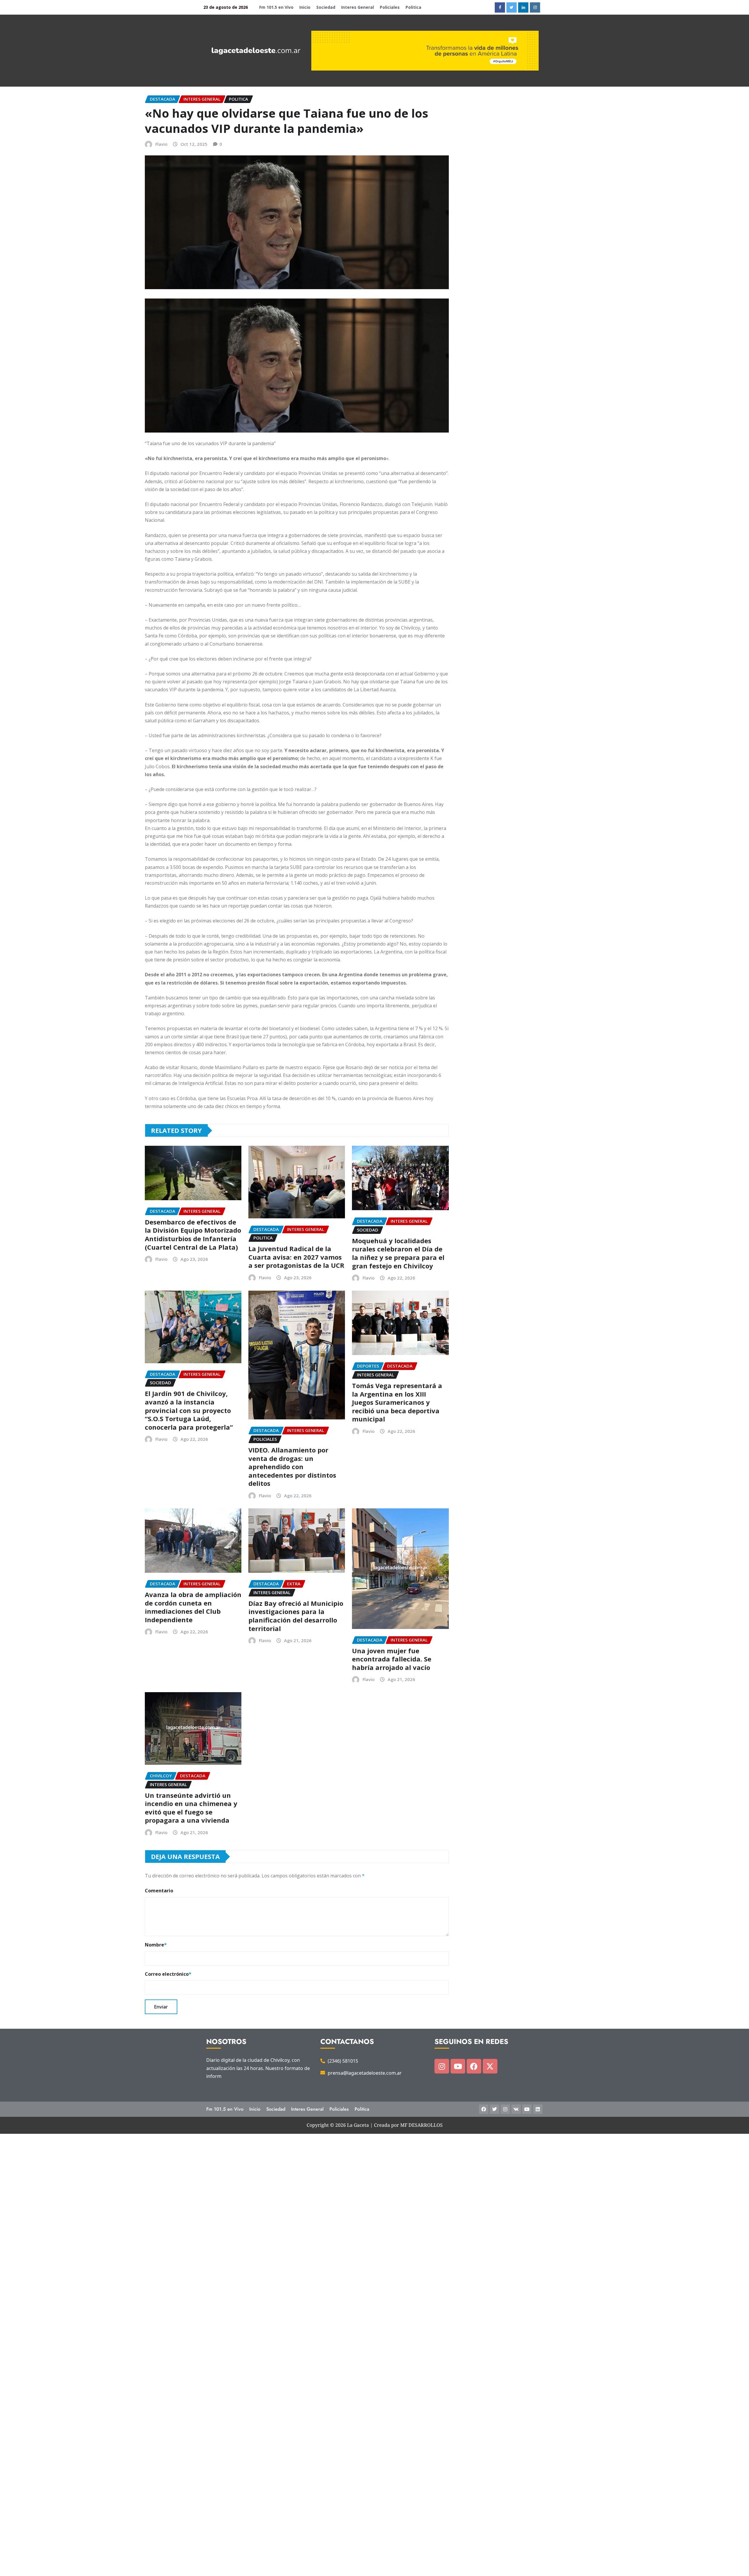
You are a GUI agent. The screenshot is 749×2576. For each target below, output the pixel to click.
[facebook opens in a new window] (500, 7)
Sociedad (326, 7)
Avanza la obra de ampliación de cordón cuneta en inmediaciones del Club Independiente (193, 1607)
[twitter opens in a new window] (512, 7)
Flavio (161, 144)
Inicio (305, 7)
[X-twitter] (490, 2066)
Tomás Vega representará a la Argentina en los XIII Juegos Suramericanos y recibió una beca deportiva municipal (397, 1402)
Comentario (159, 1891)
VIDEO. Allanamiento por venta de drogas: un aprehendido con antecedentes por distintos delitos (292, 1467)
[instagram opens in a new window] (535, 7)
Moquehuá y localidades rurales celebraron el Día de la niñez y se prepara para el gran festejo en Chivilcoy (398, 1253)
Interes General (358, 7)
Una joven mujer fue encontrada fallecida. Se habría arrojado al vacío (392, 1659)
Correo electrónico (168, 1974)
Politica (413, 7)
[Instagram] (442, 2066)
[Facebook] (474, 2066)
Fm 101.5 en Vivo (276, 7)
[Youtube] (458, 2066)
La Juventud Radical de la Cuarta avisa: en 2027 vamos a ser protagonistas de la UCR (296, 1257)
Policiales (390, 7)
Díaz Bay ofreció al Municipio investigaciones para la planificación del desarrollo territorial (296, 1616)
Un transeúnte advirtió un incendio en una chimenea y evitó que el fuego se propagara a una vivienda (191, 1808)
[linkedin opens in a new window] (523, 7)
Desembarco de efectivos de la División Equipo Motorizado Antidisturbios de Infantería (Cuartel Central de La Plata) (193, 1234)
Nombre (156, 1945)
